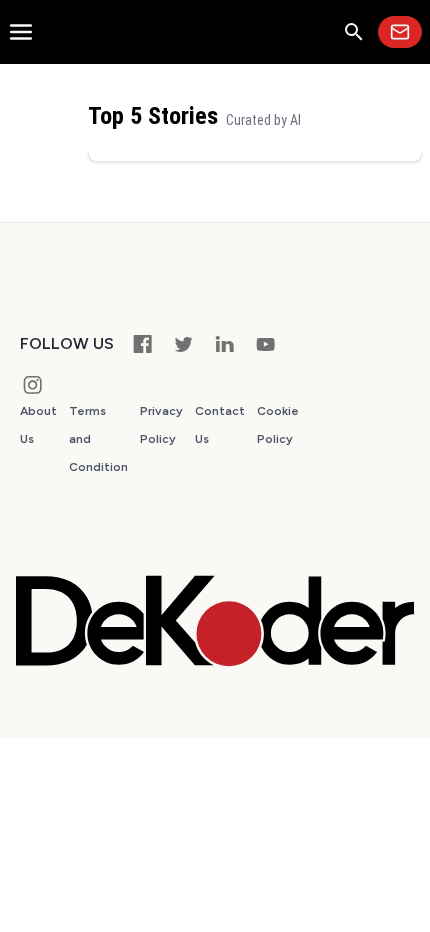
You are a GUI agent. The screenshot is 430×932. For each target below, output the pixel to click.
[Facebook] (142, 343)
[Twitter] (183, 343)
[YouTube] (265, 343)
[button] (354, 32)
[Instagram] (32, 384)
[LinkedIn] (224, 343)
